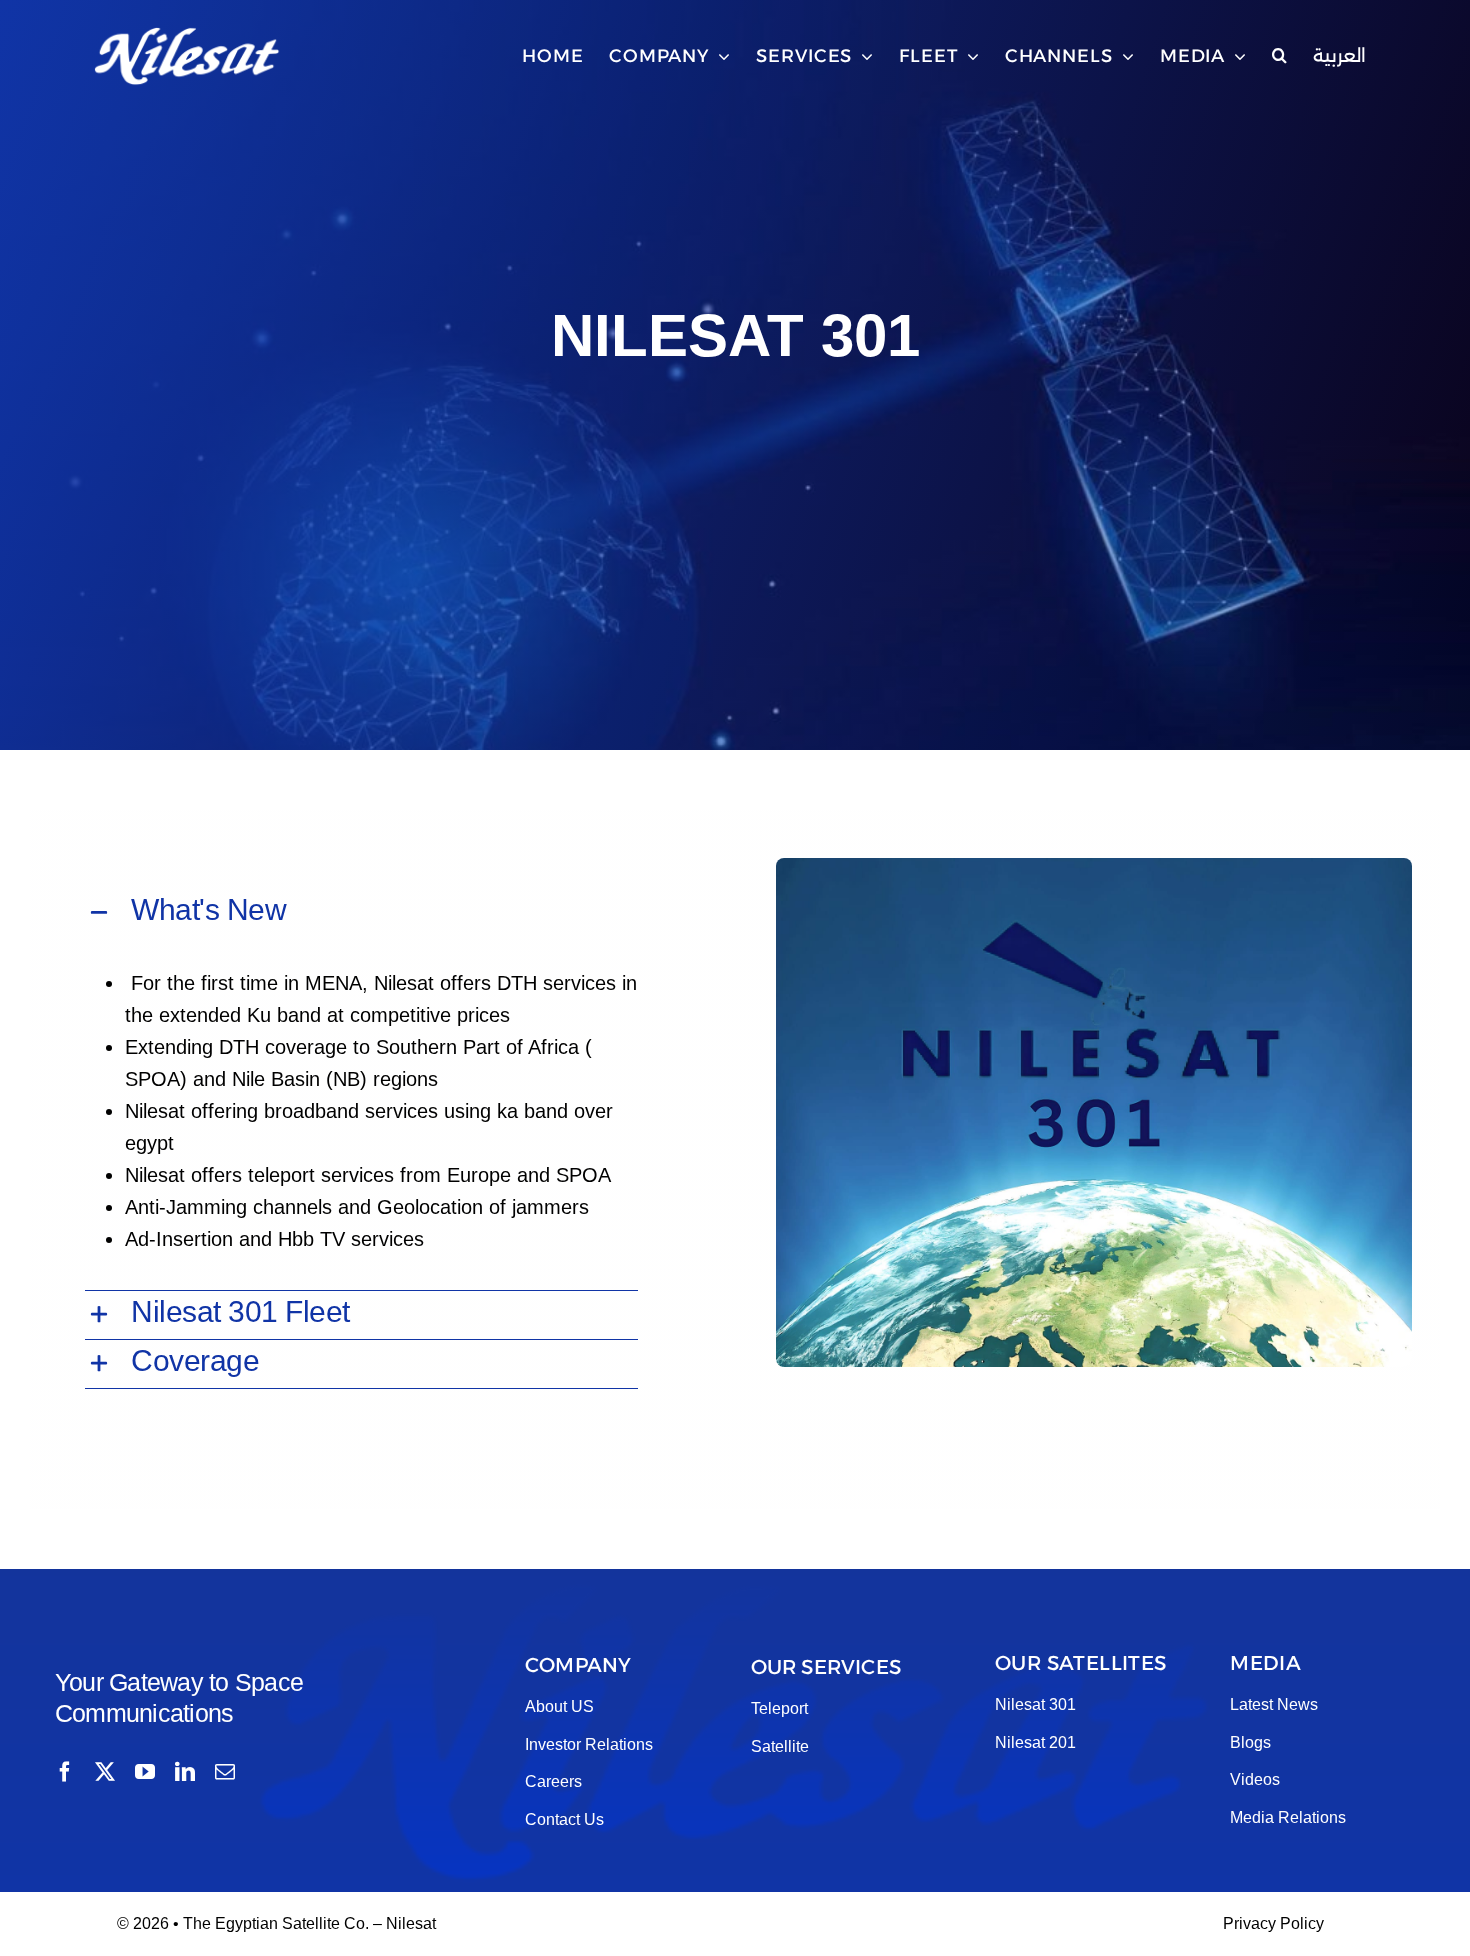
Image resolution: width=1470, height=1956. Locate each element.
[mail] (225, 1772)
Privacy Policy (1273, 1923)
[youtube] (145, 1772)
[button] (1280, 56)
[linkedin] (185, 1772)
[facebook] (65, 1772)
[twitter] (105, 1772)
